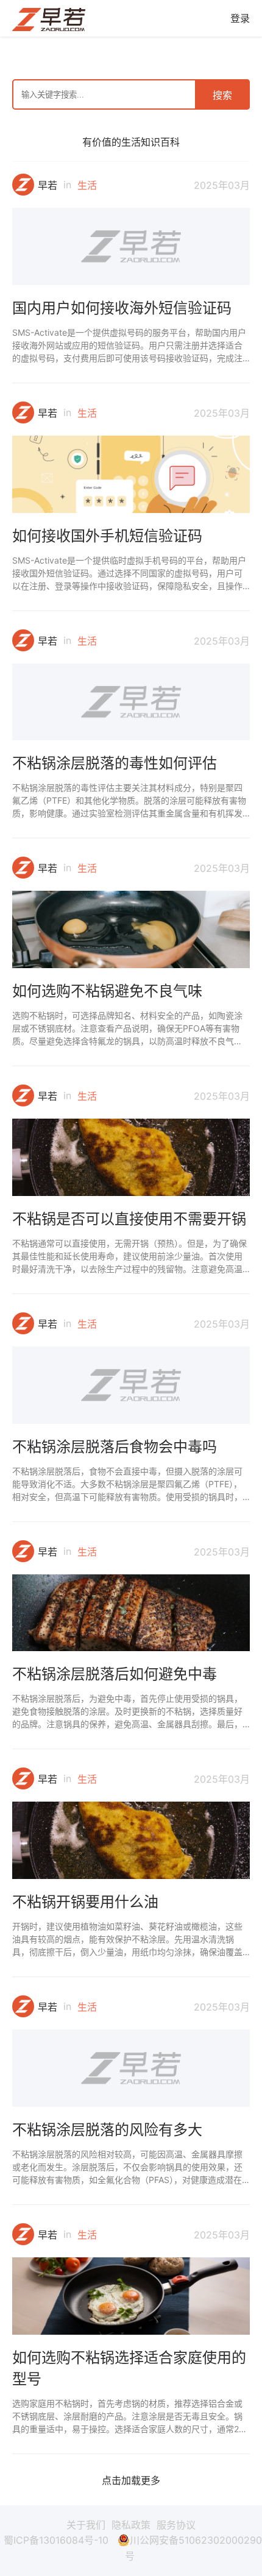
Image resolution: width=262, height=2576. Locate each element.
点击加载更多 (131, 2480)
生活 (87, 185)
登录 (240, 18)
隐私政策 (131, 2525)
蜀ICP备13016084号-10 (56, 2540)
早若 (48, 185)
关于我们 (86, 2525)
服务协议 (176, 2525)
